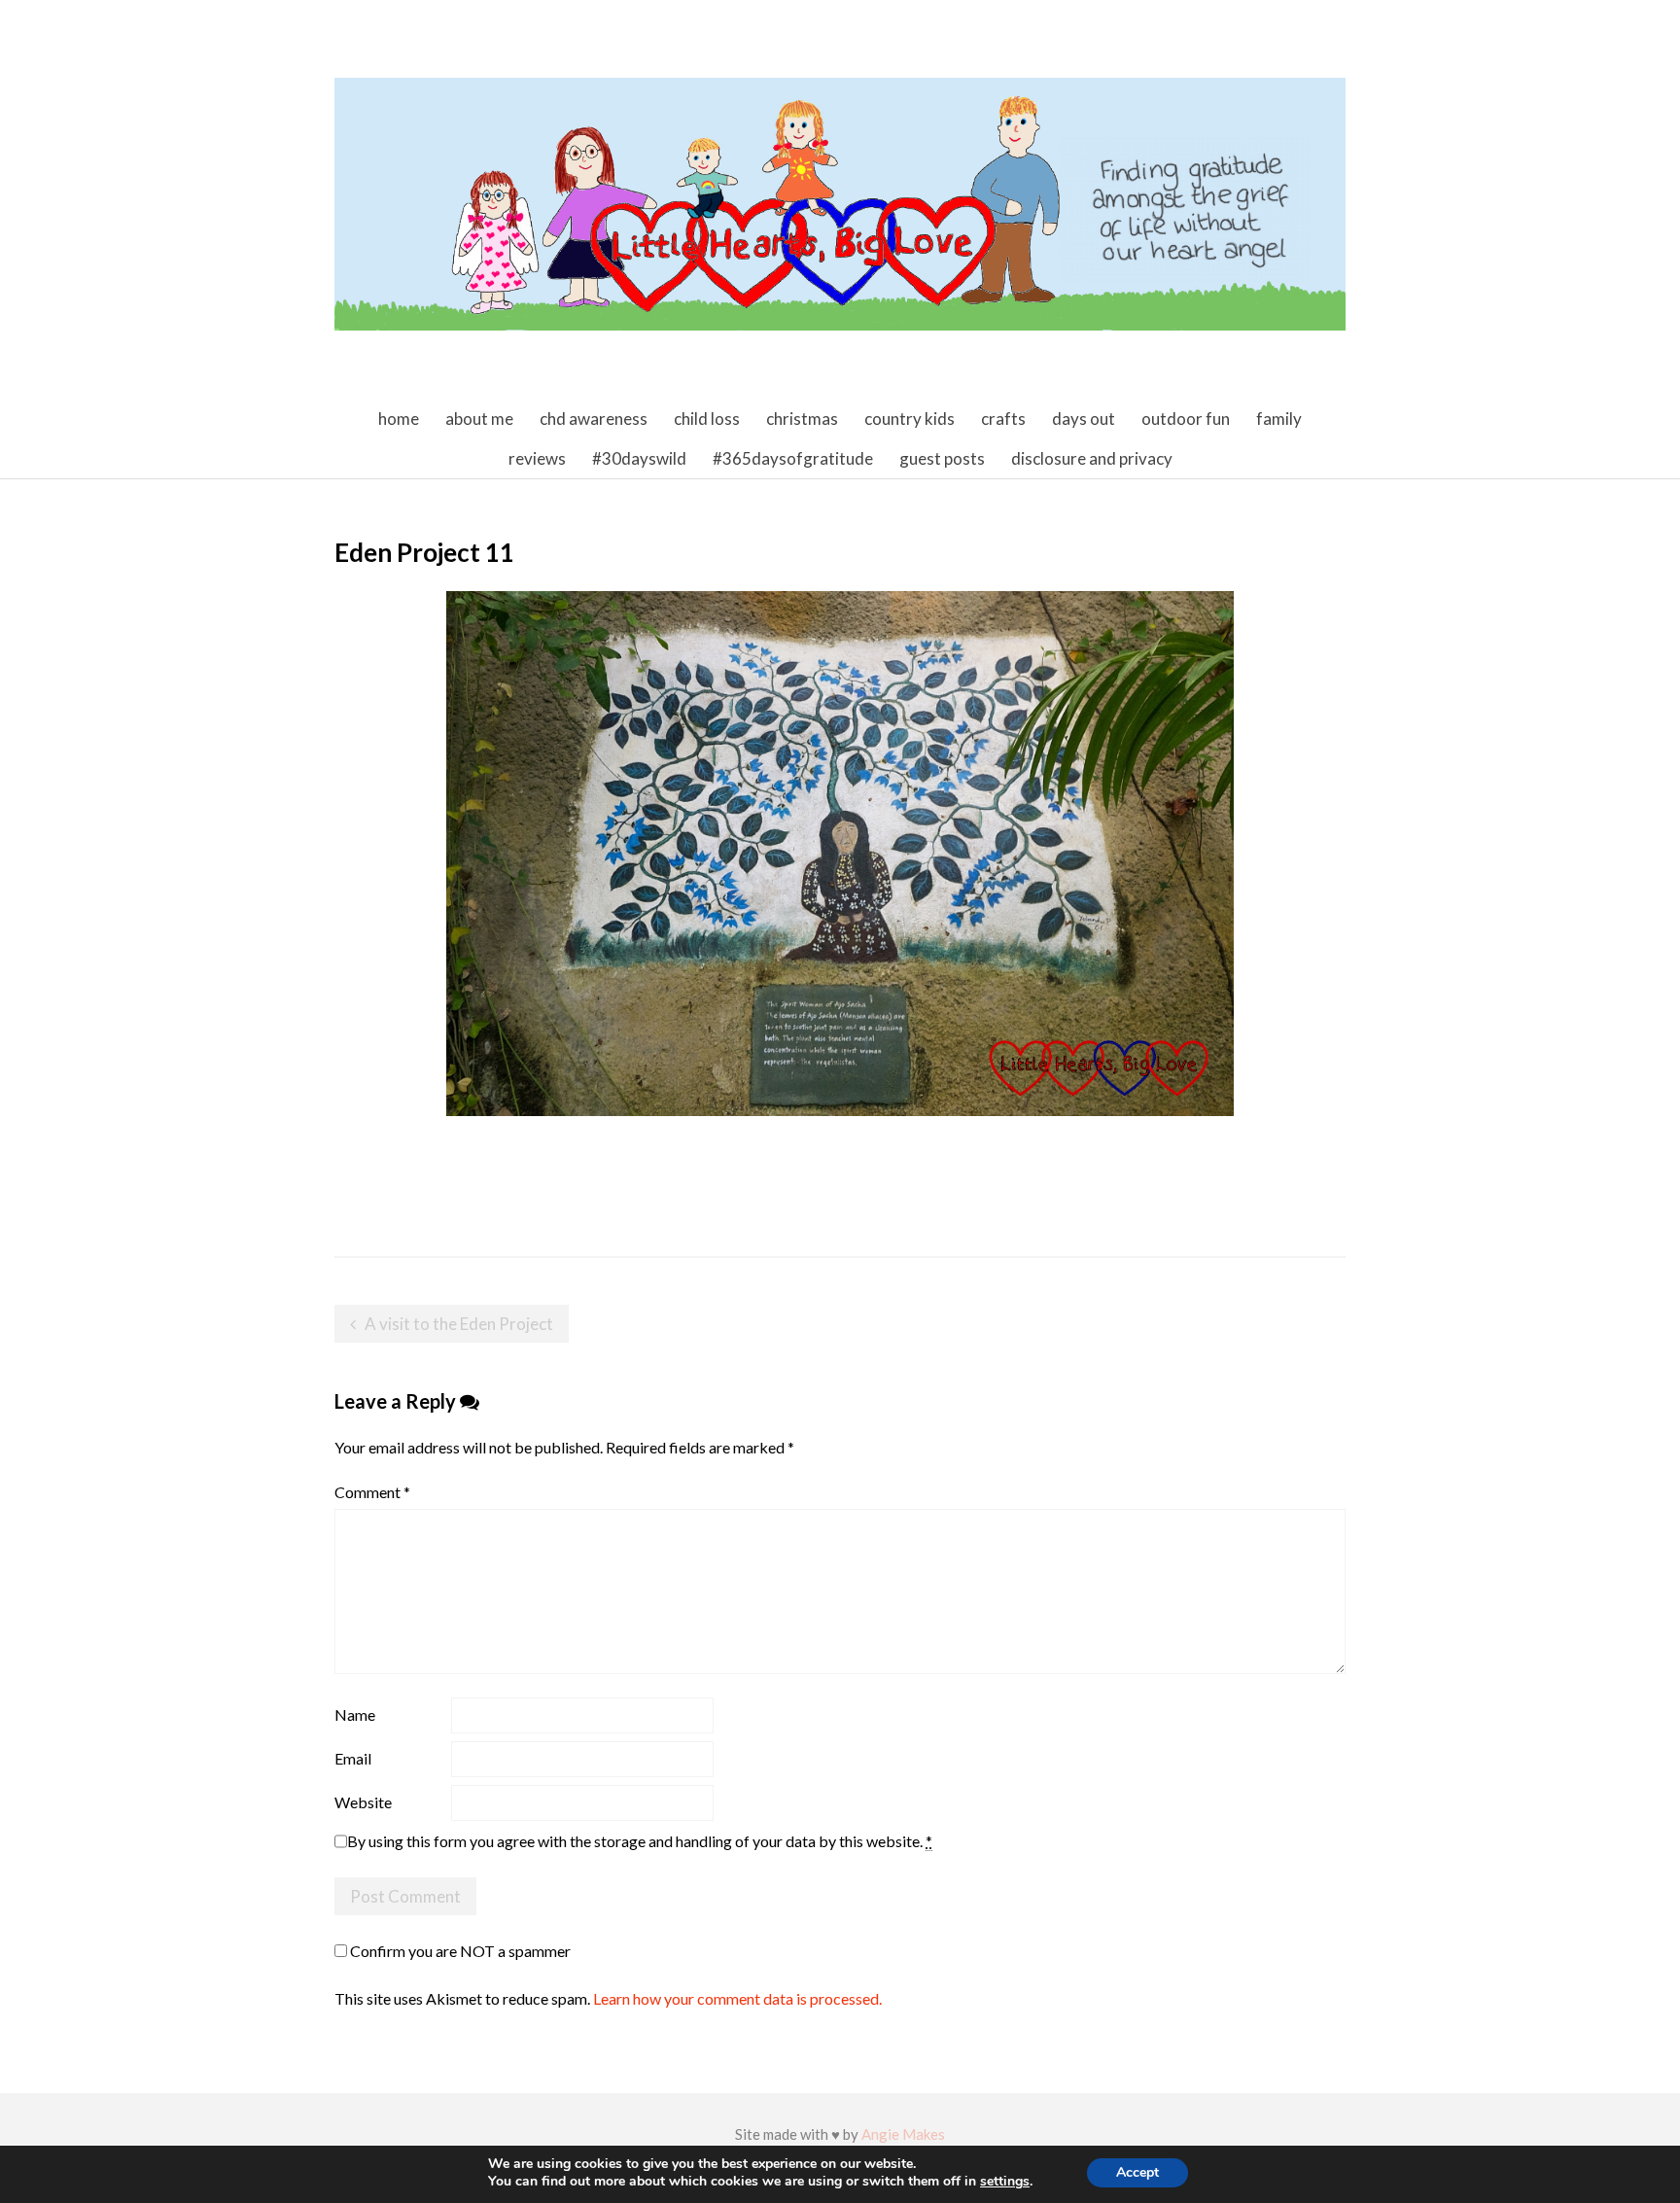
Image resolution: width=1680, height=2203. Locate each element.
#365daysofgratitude (793, 458)
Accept (1137, 2172)
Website (363, 1802)
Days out (1084, 419)
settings (1005, 2182)
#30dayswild (639, 458)
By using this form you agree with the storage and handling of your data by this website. (640, 1841)
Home (399, 419)
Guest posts (942, 458)
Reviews (537, 458)
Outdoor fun (1186, 419)
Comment (372, 1492)
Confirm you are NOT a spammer (459, 1951)
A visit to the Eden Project (459, 1324)
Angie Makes (903, 2134)
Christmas (802, 419)
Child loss (707, 419)
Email (353, 1758)
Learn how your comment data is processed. (737, 1998)
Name (355, 1714)
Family (1279, 419)
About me (479, 419)
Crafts (1003, 419)
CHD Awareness (594, 419)
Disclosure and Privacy (1092, 458)
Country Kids (910, 419)
